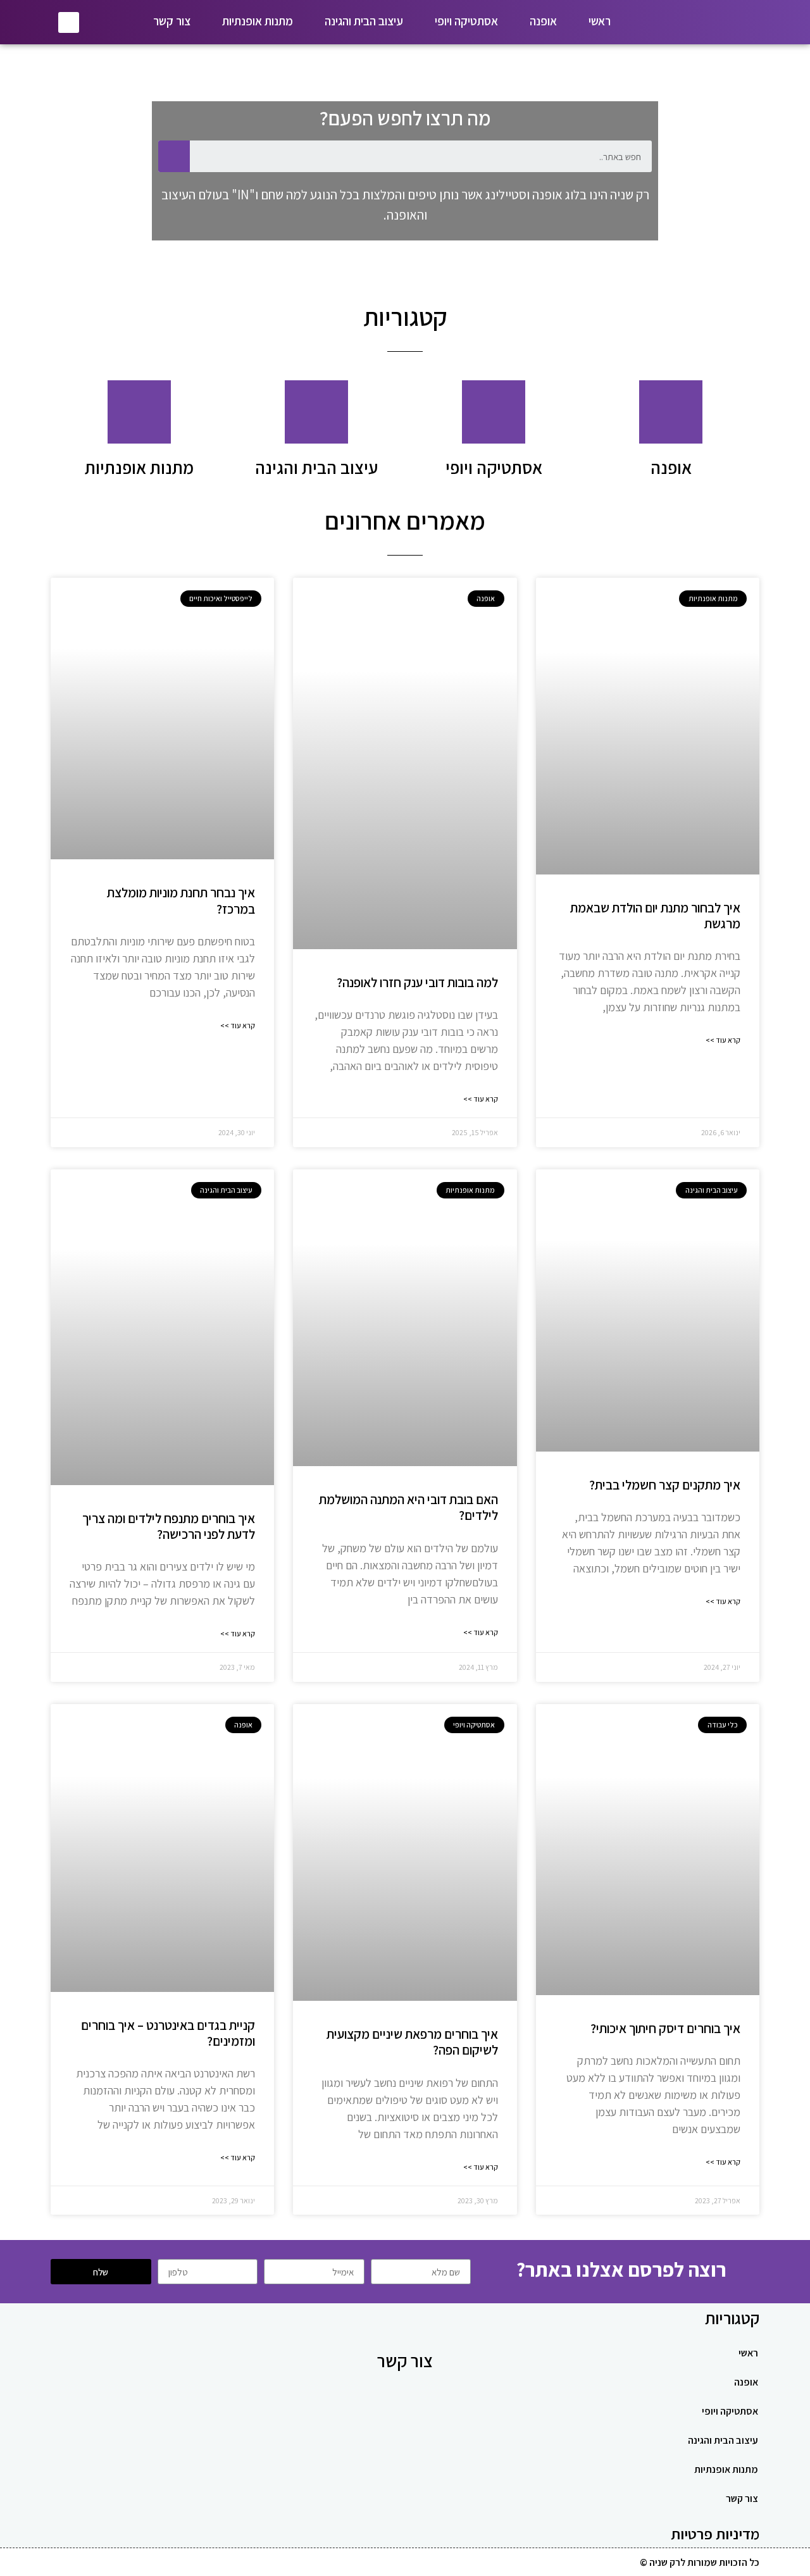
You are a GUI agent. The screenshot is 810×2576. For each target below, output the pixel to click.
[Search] (174, 156)
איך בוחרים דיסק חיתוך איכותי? (665, 2028)
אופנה (543, 21)
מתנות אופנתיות (258, 21)
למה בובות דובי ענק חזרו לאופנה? (417, 982)
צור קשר (172, 21)
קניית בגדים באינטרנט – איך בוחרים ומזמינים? (168, 2033)
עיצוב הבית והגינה (364, 21)
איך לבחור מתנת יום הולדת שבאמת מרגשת (655, 916)
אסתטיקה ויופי (466, 21)
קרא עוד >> (723, 1040)
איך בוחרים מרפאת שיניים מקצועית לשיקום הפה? (412, 2042)
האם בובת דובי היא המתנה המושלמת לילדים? (408, 1507)
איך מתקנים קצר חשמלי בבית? (665, 1485)
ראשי (600, 21)
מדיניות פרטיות (715, 2534)
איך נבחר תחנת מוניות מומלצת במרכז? (181, 900)
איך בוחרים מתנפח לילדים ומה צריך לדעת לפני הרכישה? (169, 1526)
